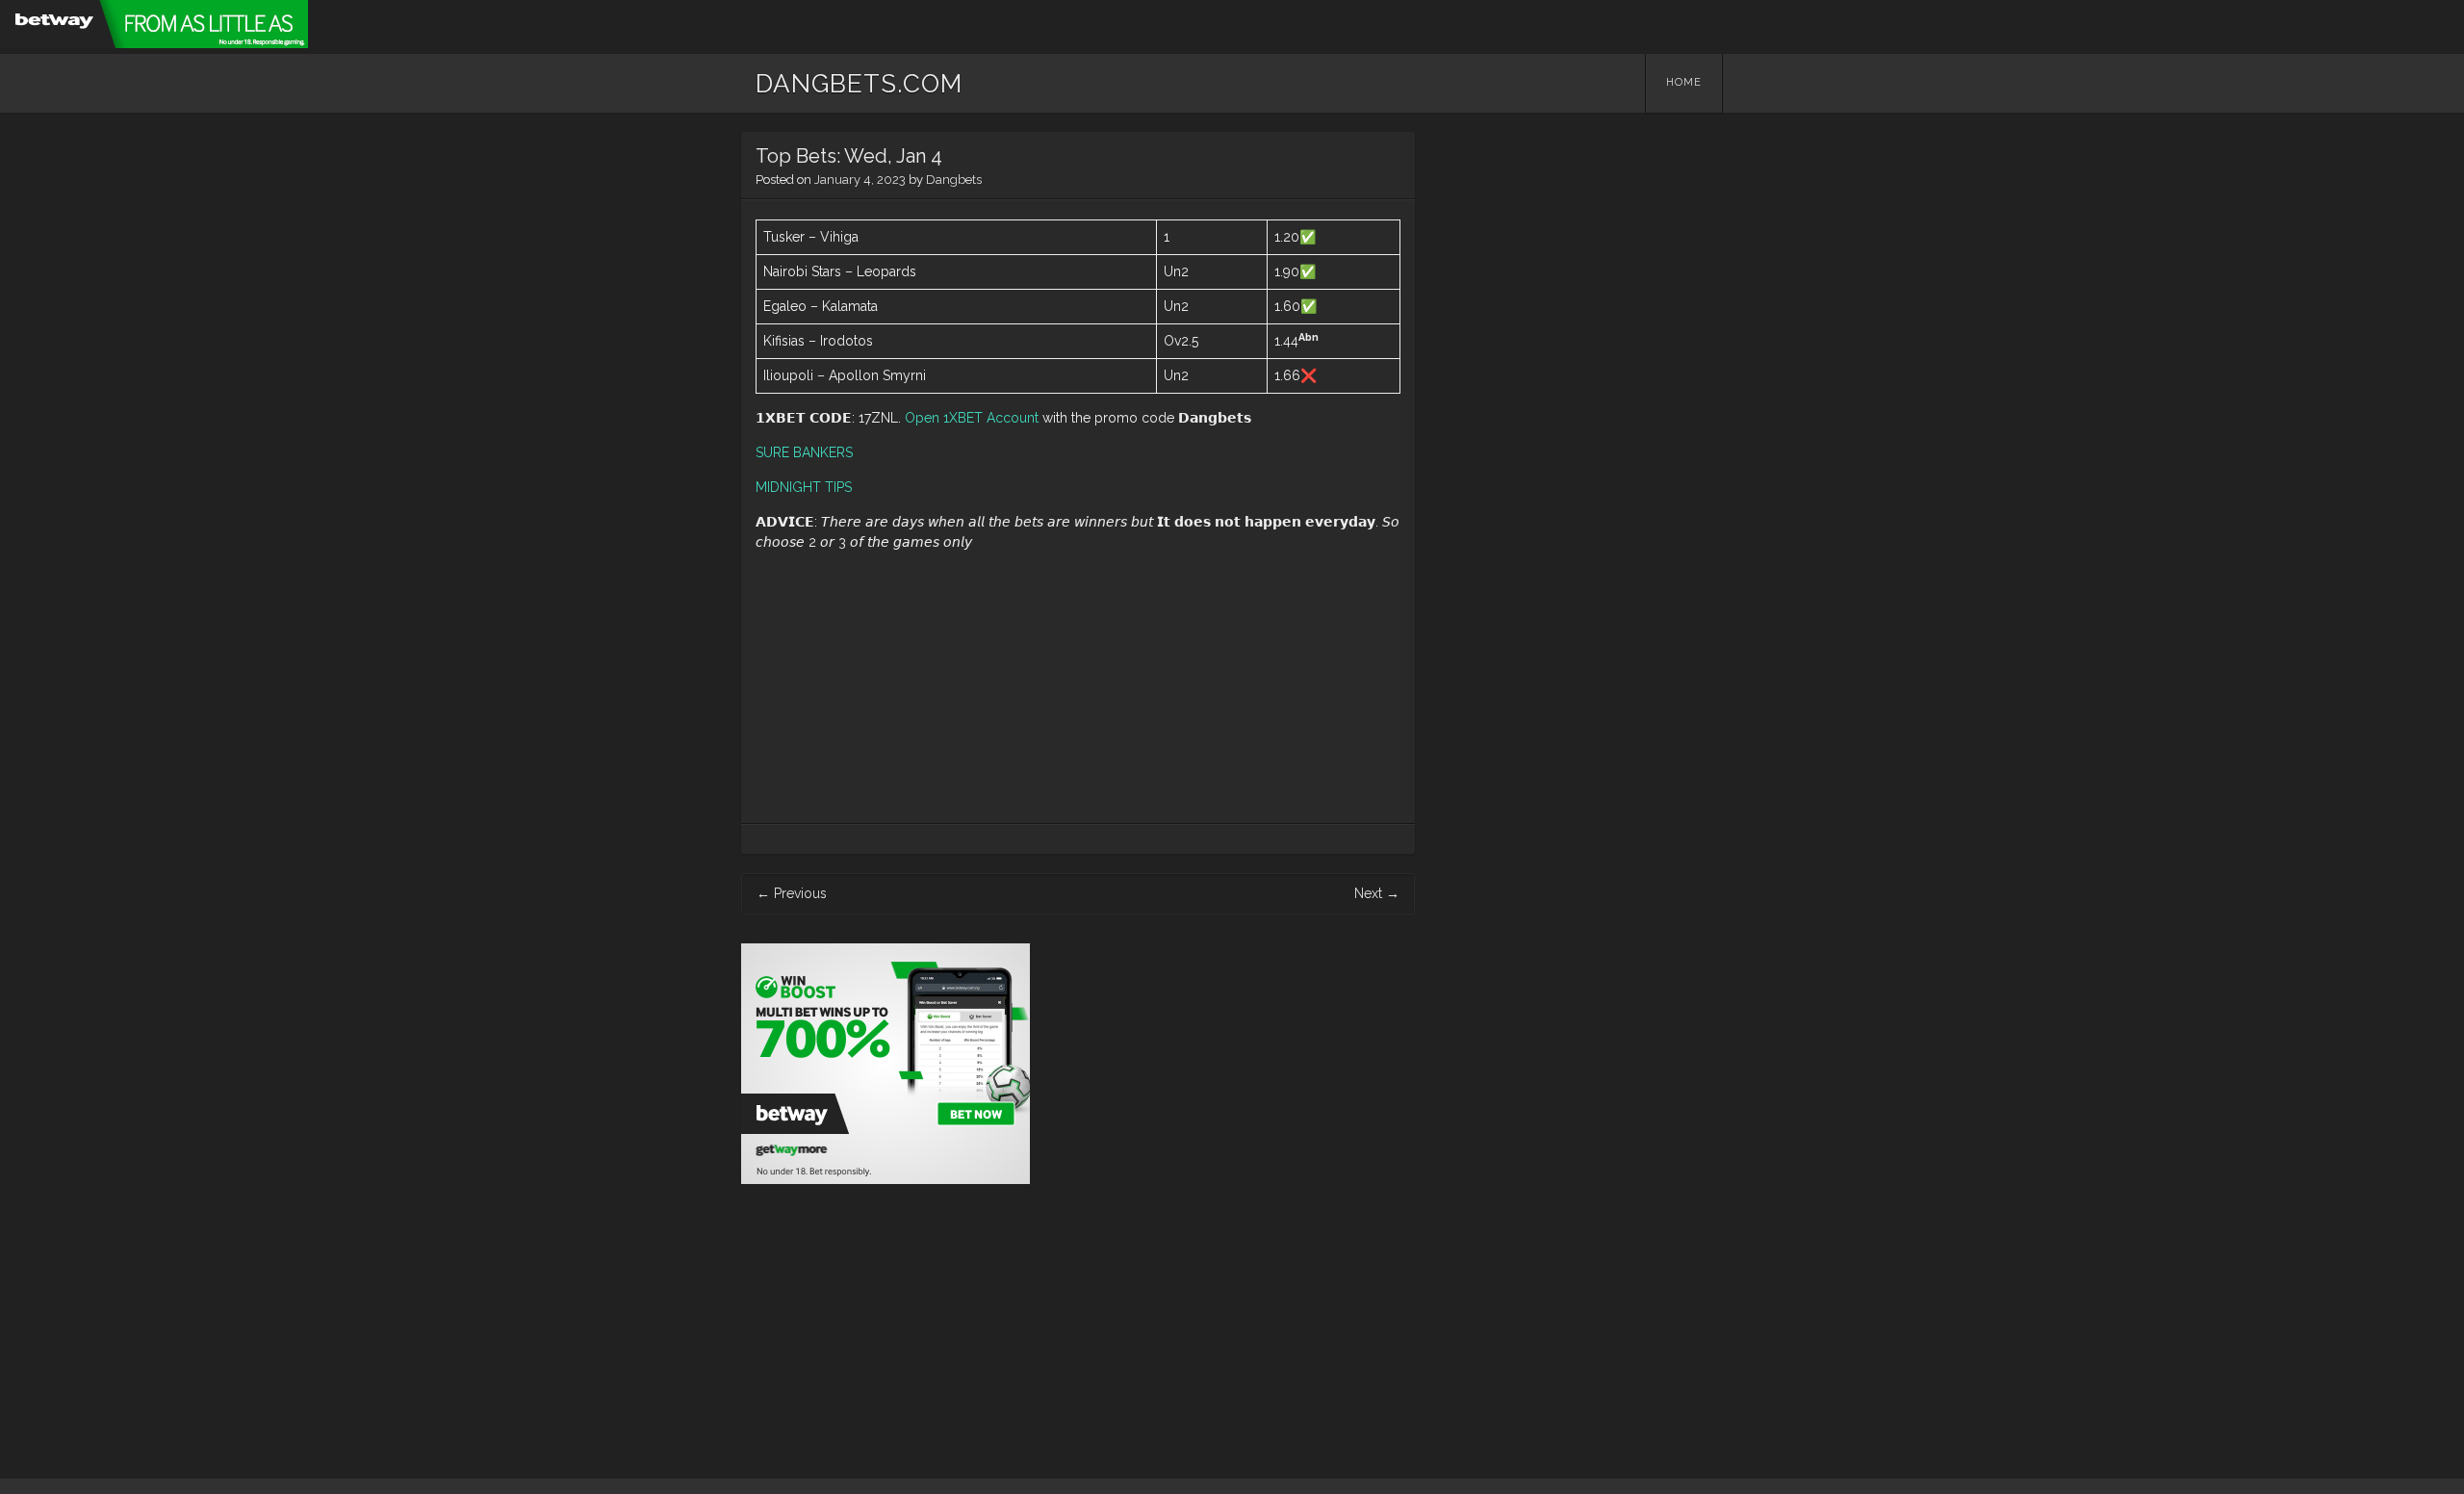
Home (1684, 82)
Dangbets (954, 180)
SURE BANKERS (804, 452)
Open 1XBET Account (972, 418)
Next (1377, 893)
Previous (792, 893)
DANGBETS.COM (859, 84)
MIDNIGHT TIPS (804, 487)
